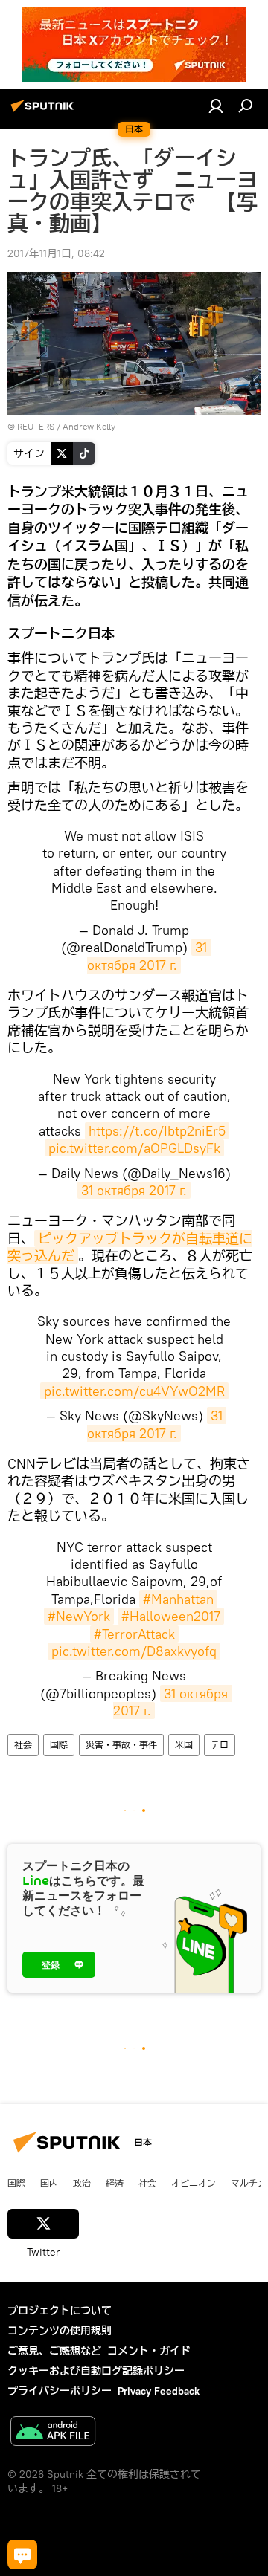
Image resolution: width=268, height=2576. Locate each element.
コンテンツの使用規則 (60, 2331)
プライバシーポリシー (60, 2391)
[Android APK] (53, 2433)
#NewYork (79, 1616)
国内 (49, 2183)
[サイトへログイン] (216, 106)
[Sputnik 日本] (45, 111)
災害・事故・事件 (121, 1745)
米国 (184, 1745)
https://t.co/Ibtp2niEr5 (157, 1131)
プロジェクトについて (60, 2311)
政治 (82, 2183)
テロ (220, 1745)
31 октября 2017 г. (149, 956)
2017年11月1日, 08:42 (56, 253)
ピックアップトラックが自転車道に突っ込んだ (130, 1247)
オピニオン (194, 2183)
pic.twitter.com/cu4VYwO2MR (134, 1391)
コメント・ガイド (149, 2351)
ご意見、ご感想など (54, 2351)
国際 (59, 1745)
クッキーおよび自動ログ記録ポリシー (96, 2371)
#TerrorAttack (134, 1634)
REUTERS (36, 426)
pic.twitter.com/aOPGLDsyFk (134, 1148)
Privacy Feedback (159, 2391)
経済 (115, 2183)
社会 (23, 1745)
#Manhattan (178, 1599)
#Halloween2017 (171, 1616)
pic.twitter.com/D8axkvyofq (134, 1651)
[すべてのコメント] (22, 2554)
